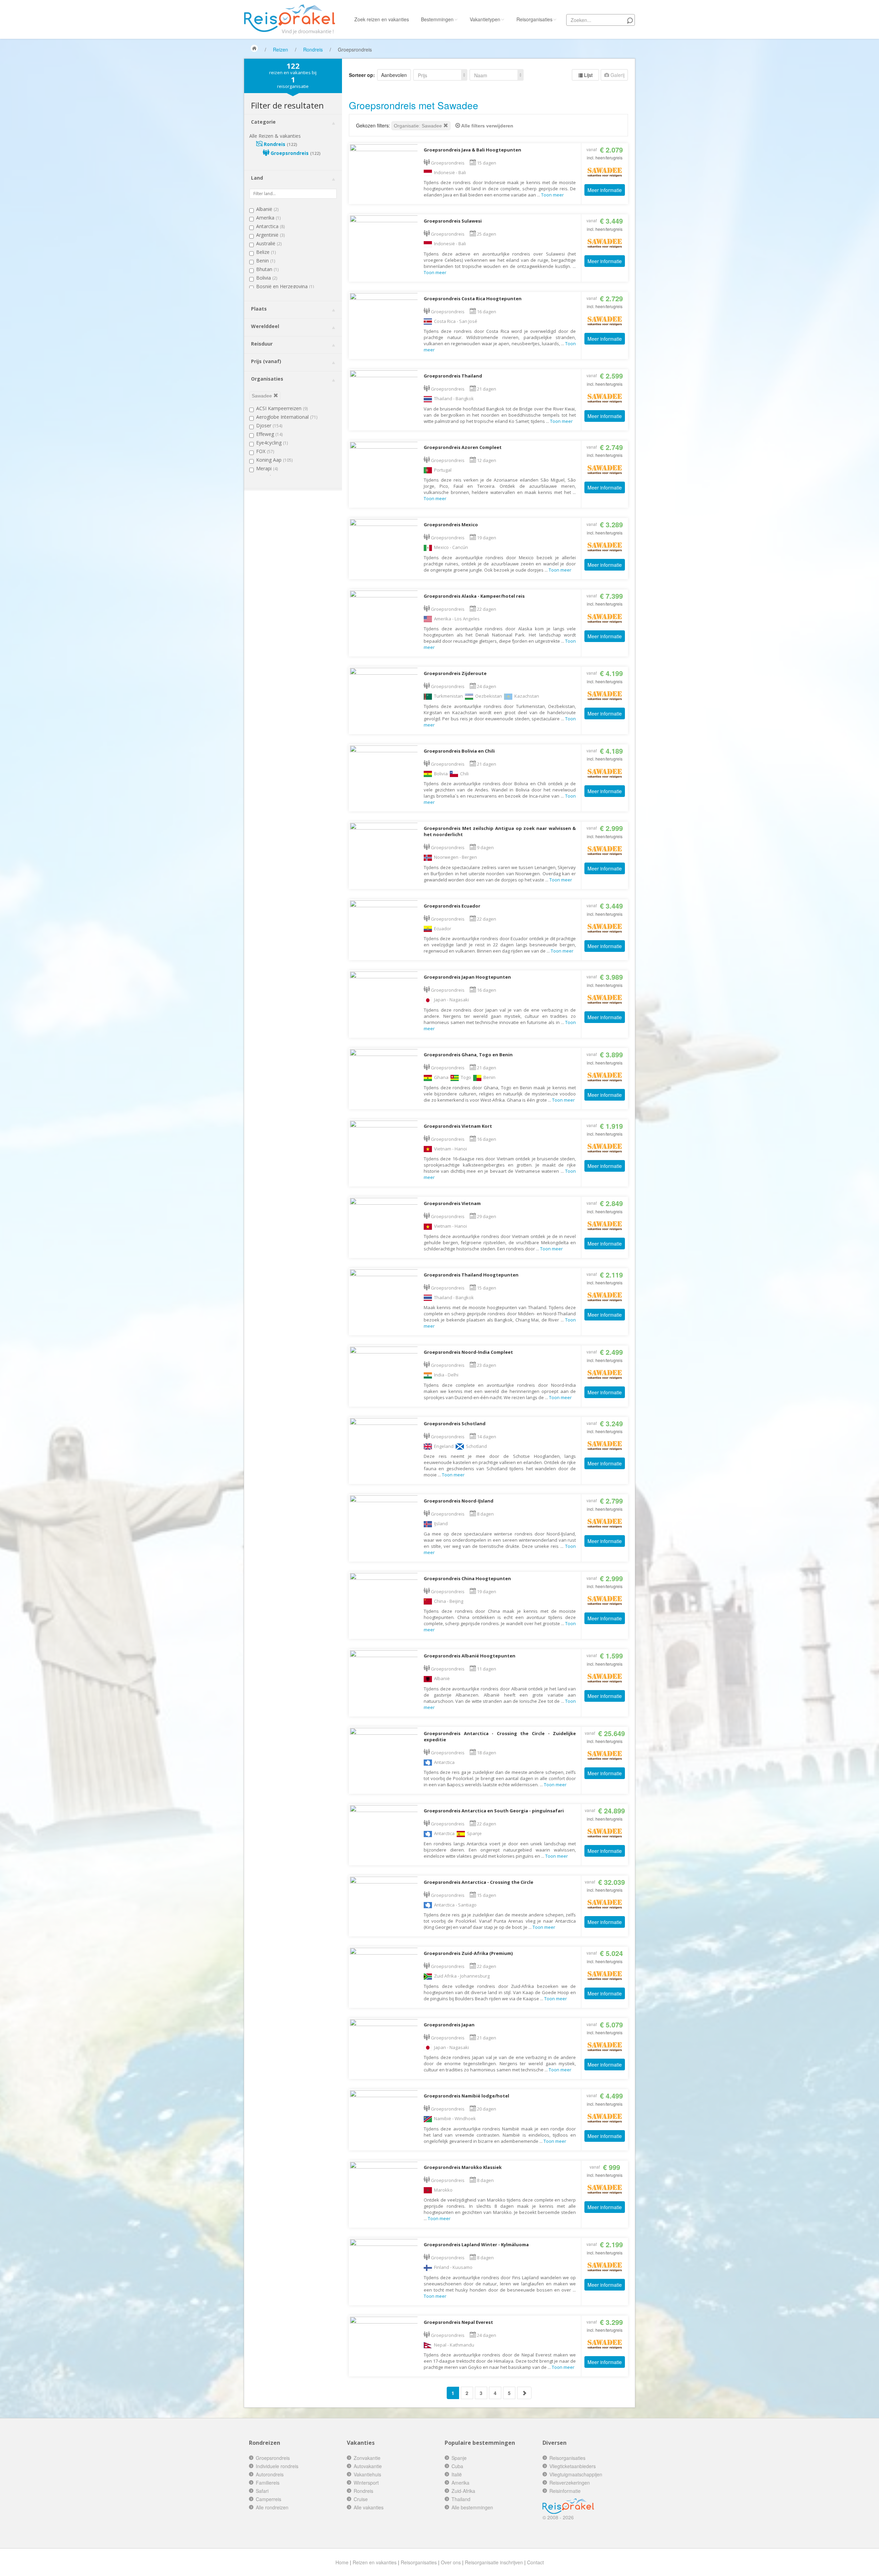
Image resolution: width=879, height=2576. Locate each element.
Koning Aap (274, 460)
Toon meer (552, 195)
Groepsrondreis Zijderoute (455, 673)
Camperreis (269, 2499)
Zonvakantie (367, 2458)
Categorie (263, 122)
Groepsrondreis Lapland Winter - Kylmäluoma (476, 2245)
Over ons (451, 2562)
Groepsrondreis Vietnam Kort (458, 1126)
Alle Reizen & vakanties (275, 136)
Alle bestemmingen (472, 2507)
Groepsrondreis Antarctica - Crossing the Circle (478, 1882)
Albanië (267, 209)
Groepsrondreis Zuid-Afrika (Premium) (468, 1953)
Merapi (267, 468)
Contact (535, 2562)
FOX (265, 451)
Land (257, 178)
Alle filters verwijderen (487, 126)
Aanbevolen (394, 75)
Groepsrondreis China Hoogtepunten (467, 1578)
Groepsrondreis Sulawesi (453, 221)
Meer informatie (605, 190)
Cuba (457, 2466)
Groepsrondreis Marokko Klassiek (463, 2167)
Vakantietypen (485, 19)
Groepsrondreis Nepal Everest (458, 2322)
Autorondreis (270, 2474)
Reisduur (262, 344)
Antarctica (270, 226)
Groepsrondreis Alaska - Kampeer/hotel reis (474, 596)
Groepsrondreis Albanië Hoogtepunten (470, 1656)
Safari (262, 2491)
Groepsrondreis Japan (449, 2025)
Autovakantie (368, 2466)
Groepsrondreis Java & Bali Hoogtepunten (472, 150)
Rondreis (313, 49)
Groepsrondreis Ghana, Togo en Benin (468, 1055)
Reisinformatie (565, 2491)
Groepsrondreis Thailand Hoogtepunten (471, 1275)
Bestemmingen (437, 19)
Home (342, 2562)
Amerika (268, 218)
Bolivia (267, 278)
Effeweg (269, 434)
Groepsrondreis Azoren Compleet (463, 447)
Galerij (617, 75)
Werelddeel (265, 326)
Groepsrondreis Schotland (455, 1424)
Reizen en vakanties (375, 2562)
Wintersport (366, 2483)
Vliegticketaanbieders (573, 2466)
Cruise (361, 2499)
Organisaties (267, 379)
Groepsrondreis (295, 153)
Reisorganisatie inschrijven (494, 2562)
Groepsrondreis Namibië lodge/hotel (466, 2096)
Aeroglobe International (287, 417)
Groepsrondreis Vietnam (452, 1203)
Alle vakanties (369, 2507)
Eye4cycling (272, 443)
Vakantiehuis (367, 2474)
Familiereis (268, 2483)
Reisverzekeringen (570, 2483)
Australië (269, 243)
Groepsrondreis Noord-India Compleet (468, 1352)
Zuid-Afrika (463, 2491)
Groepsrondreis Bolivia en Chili (459, 751)
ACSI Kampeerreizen (282, 408)
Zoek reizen (382, 19)
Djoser (269, 425)
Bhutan (267, 269)
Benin (266, 261)
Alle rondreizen (272, 2507)
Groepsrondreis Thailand (453, 376)
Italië (457, 2474)
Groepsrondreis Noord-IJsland (459, 1501)
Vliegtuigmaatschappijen (576, 2474)
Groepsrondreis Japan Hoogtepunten (467, 977)
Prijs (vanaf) (266, 361)
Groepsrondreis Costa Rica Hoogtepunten (473, 299)
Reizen (281, 49)
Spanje (459, 2458)
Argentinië (270, 235)
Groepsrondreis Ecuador (452, 906)
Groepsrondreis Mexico (451, 525)
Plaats (259, 309)
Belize (266, 252)
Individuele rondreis (277, 2466)
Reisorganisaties (534, 19)
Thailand (461, 2499)
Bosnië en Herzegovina (285, 286)
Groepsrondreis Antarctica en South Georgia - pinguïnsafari (494, 1811)
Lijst (588, 75)
